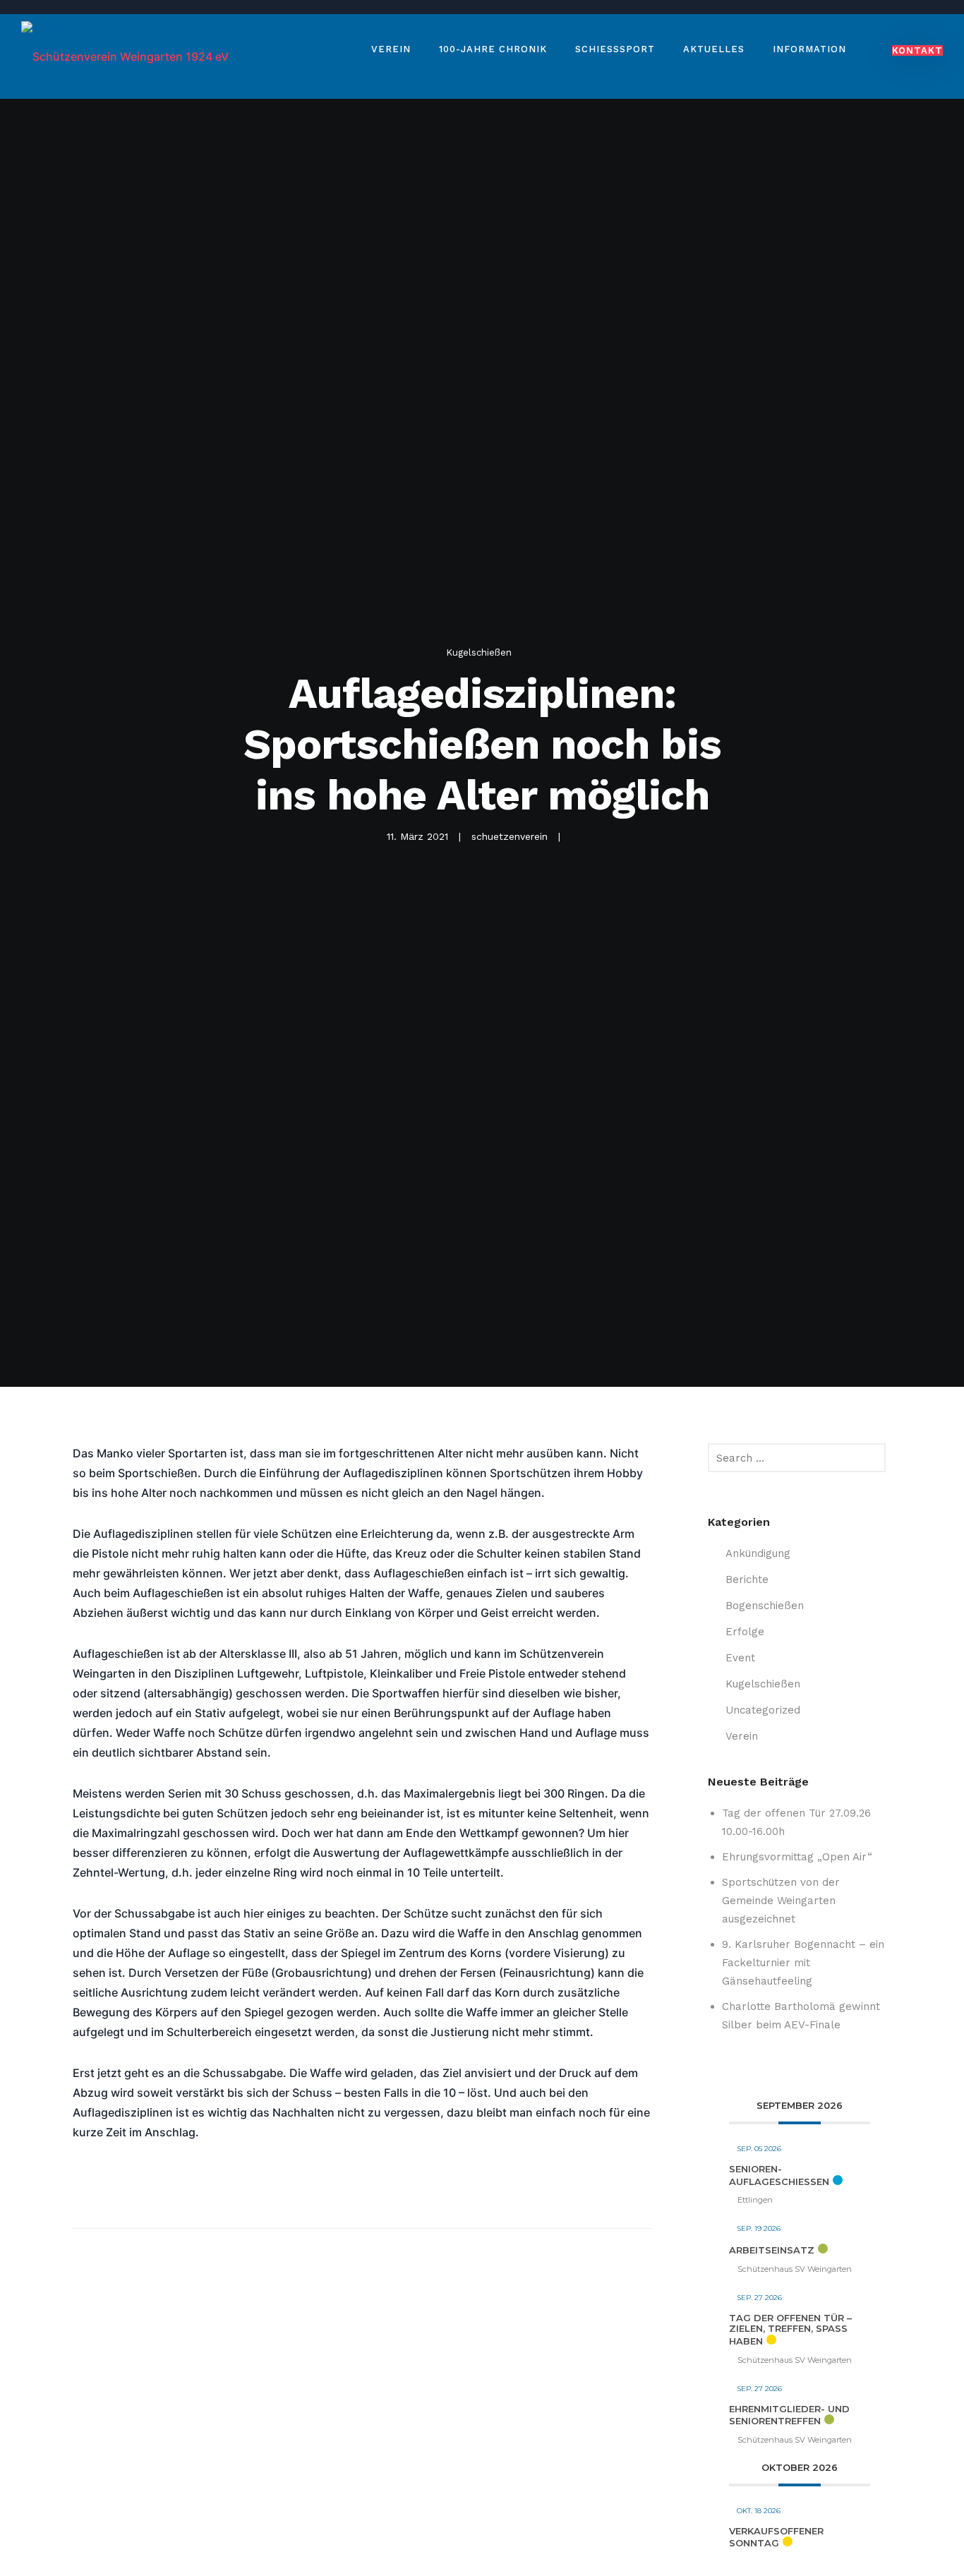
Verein (391, 49)
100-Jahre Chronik (493, 49)
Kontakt (917, 50)
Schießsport (615, 49)
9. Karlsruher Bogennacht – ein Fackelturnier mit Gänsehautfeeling (803, 1963)
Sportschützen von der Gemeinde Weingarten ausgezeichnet (781, 1901)
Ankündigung (758, 1553)
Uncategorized (763, 1710)
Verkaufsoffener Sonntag (776, 2537)
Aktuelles (714, 49)
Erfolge (745, 1632)
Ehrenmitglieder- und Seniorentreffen (789, 2415)
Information (809, 49)
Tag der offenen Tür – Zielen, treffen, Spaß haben (790, 2329)
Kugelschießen (479, 652)
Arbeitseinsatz (772, 2250)
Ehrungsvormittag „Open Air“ (797, 1857)
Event (740, 1658)
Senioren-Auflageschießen (779, 2175)
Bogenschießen (765, 1606)
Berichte (747, 1579)
